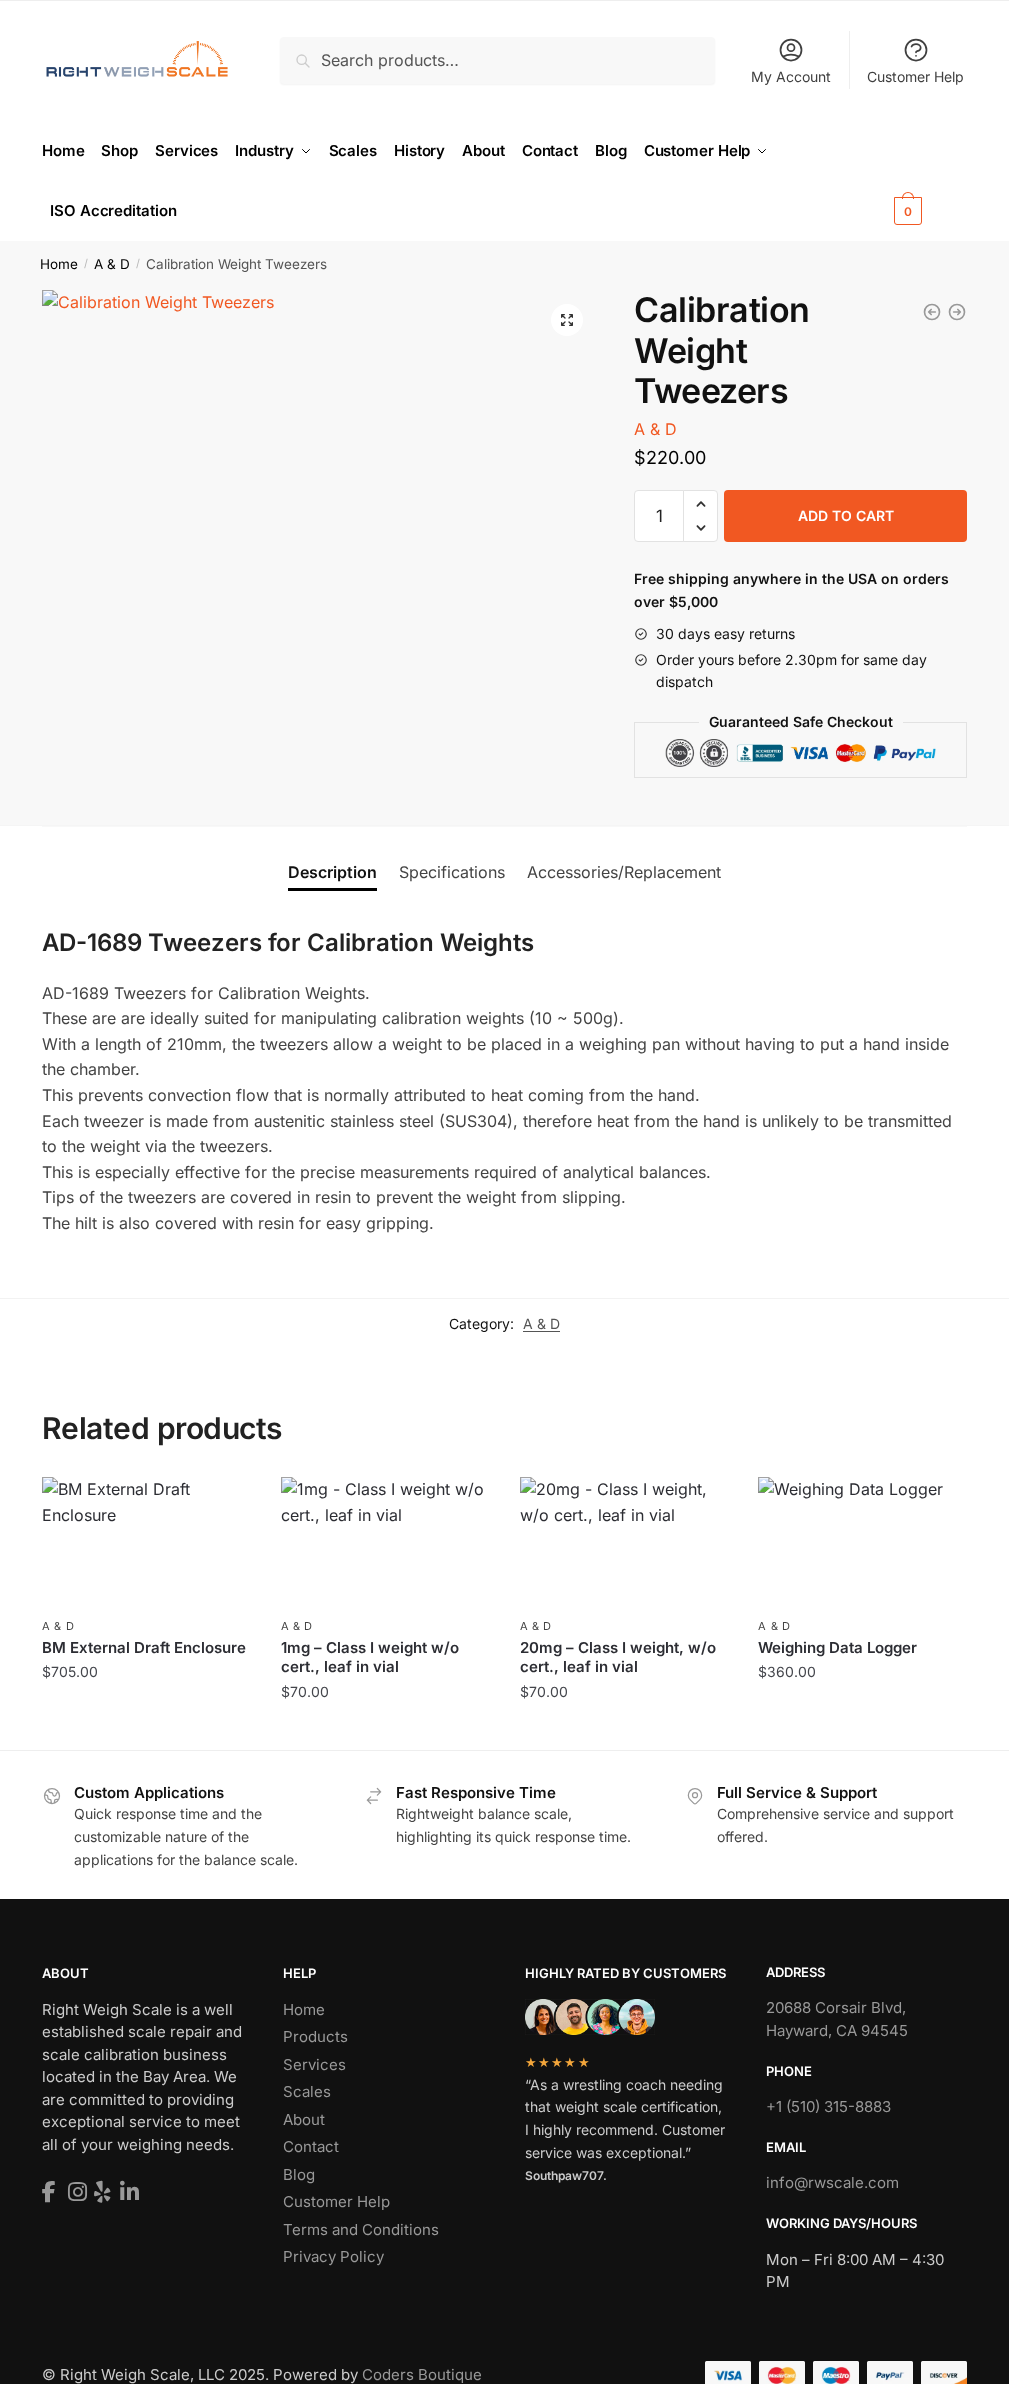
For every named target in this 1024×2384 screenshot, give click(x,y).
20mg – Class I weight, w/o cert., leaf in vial (618, 1657)
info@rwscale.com (832, 2182)
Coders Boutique (422, 2374)
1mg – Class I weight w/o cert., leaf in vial (370, 1657)
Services (314, 2064)
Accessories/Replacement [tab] (624, 872)
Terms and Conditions (361, 2229)
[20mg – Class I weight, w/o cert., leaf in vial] (624, 1543)
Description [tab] (332, 872)
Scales (307, 2091)
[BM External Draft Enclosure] (146, 1543)
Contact (311, 2146)
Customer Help (915, 76)
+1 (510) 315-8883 (828, 2106)
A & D (112, 264)
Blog (299, 2174)
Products (315, 2036)
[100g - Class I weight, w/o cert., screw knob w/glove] (957, 312)
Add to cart (846, 515)
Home (59, 264)
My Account (791, 76)
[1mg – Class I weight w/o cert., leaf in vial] (385, 1543)
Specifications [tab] (452, 872)
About (304, 2119)
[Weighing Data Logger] (932, 312)
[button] (567, 320)
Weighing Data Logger (837, 1647)
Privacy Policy (333, 2256)
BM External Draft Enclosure (144, 1647)
